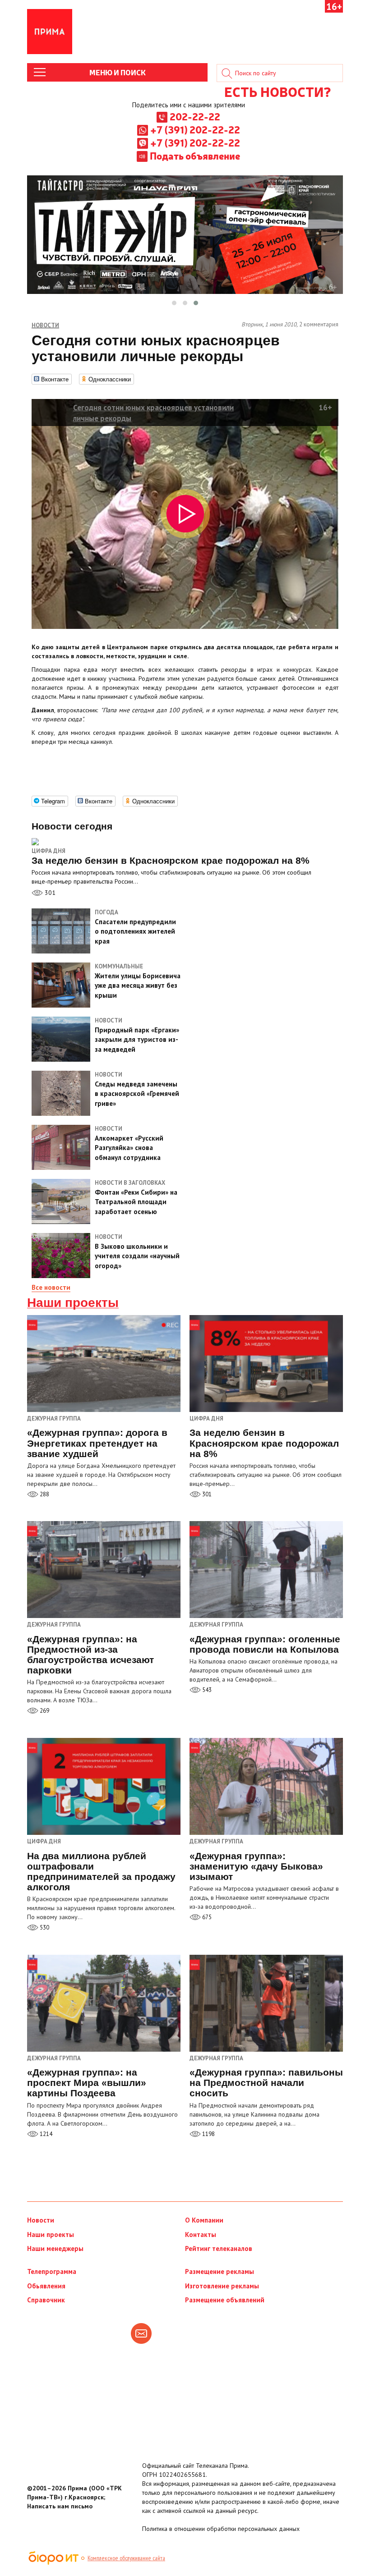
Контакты (201, 2235)
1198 (208, 2134)
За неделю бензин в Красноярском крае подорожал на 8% (264, 1443)
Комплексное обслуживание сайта (126, 2558)
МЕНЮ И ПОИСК (118, 72)
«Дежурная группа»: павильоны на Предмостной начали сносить (266, 2083)
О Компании (204, 2220)
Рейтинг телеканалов (219, 2248)
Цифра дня (49, 851)
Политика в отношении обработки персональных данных (221, 2529)
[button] (174, 303)
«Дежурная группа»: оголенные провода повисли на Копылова (265, 1644)
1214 (45, 2134)
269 (44, 1711)
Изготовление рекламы (222, 2286)
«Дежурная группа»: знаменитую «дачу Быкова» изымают (256, 1866)
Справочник (46, 2300)
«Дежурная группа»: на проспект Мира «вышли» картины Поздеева (87, 2083)
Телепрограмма (52, 2271)
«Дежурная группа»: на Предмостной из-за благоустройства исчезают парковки (90, 1655)
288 (44, 1494)
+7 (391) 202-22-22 (195, 129)
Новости (41, 2220)
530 (44, 1927)
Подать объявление (195, 156)
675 (206, 1917)
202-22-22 (195, 116)
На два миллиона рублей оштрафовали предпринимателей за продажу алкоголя (101, 1871)
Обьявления (46, 2286)
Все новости (51, 1287)
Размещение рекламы (220, 2271)
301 (49, 893)
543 (206, 1690)
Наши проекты (73, 1303)
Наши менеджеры (55, 2248)
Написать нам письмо (60, 2506)
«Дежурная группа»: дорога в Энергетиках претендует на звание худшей (97, 1443)
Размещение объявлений (225, 2300)
